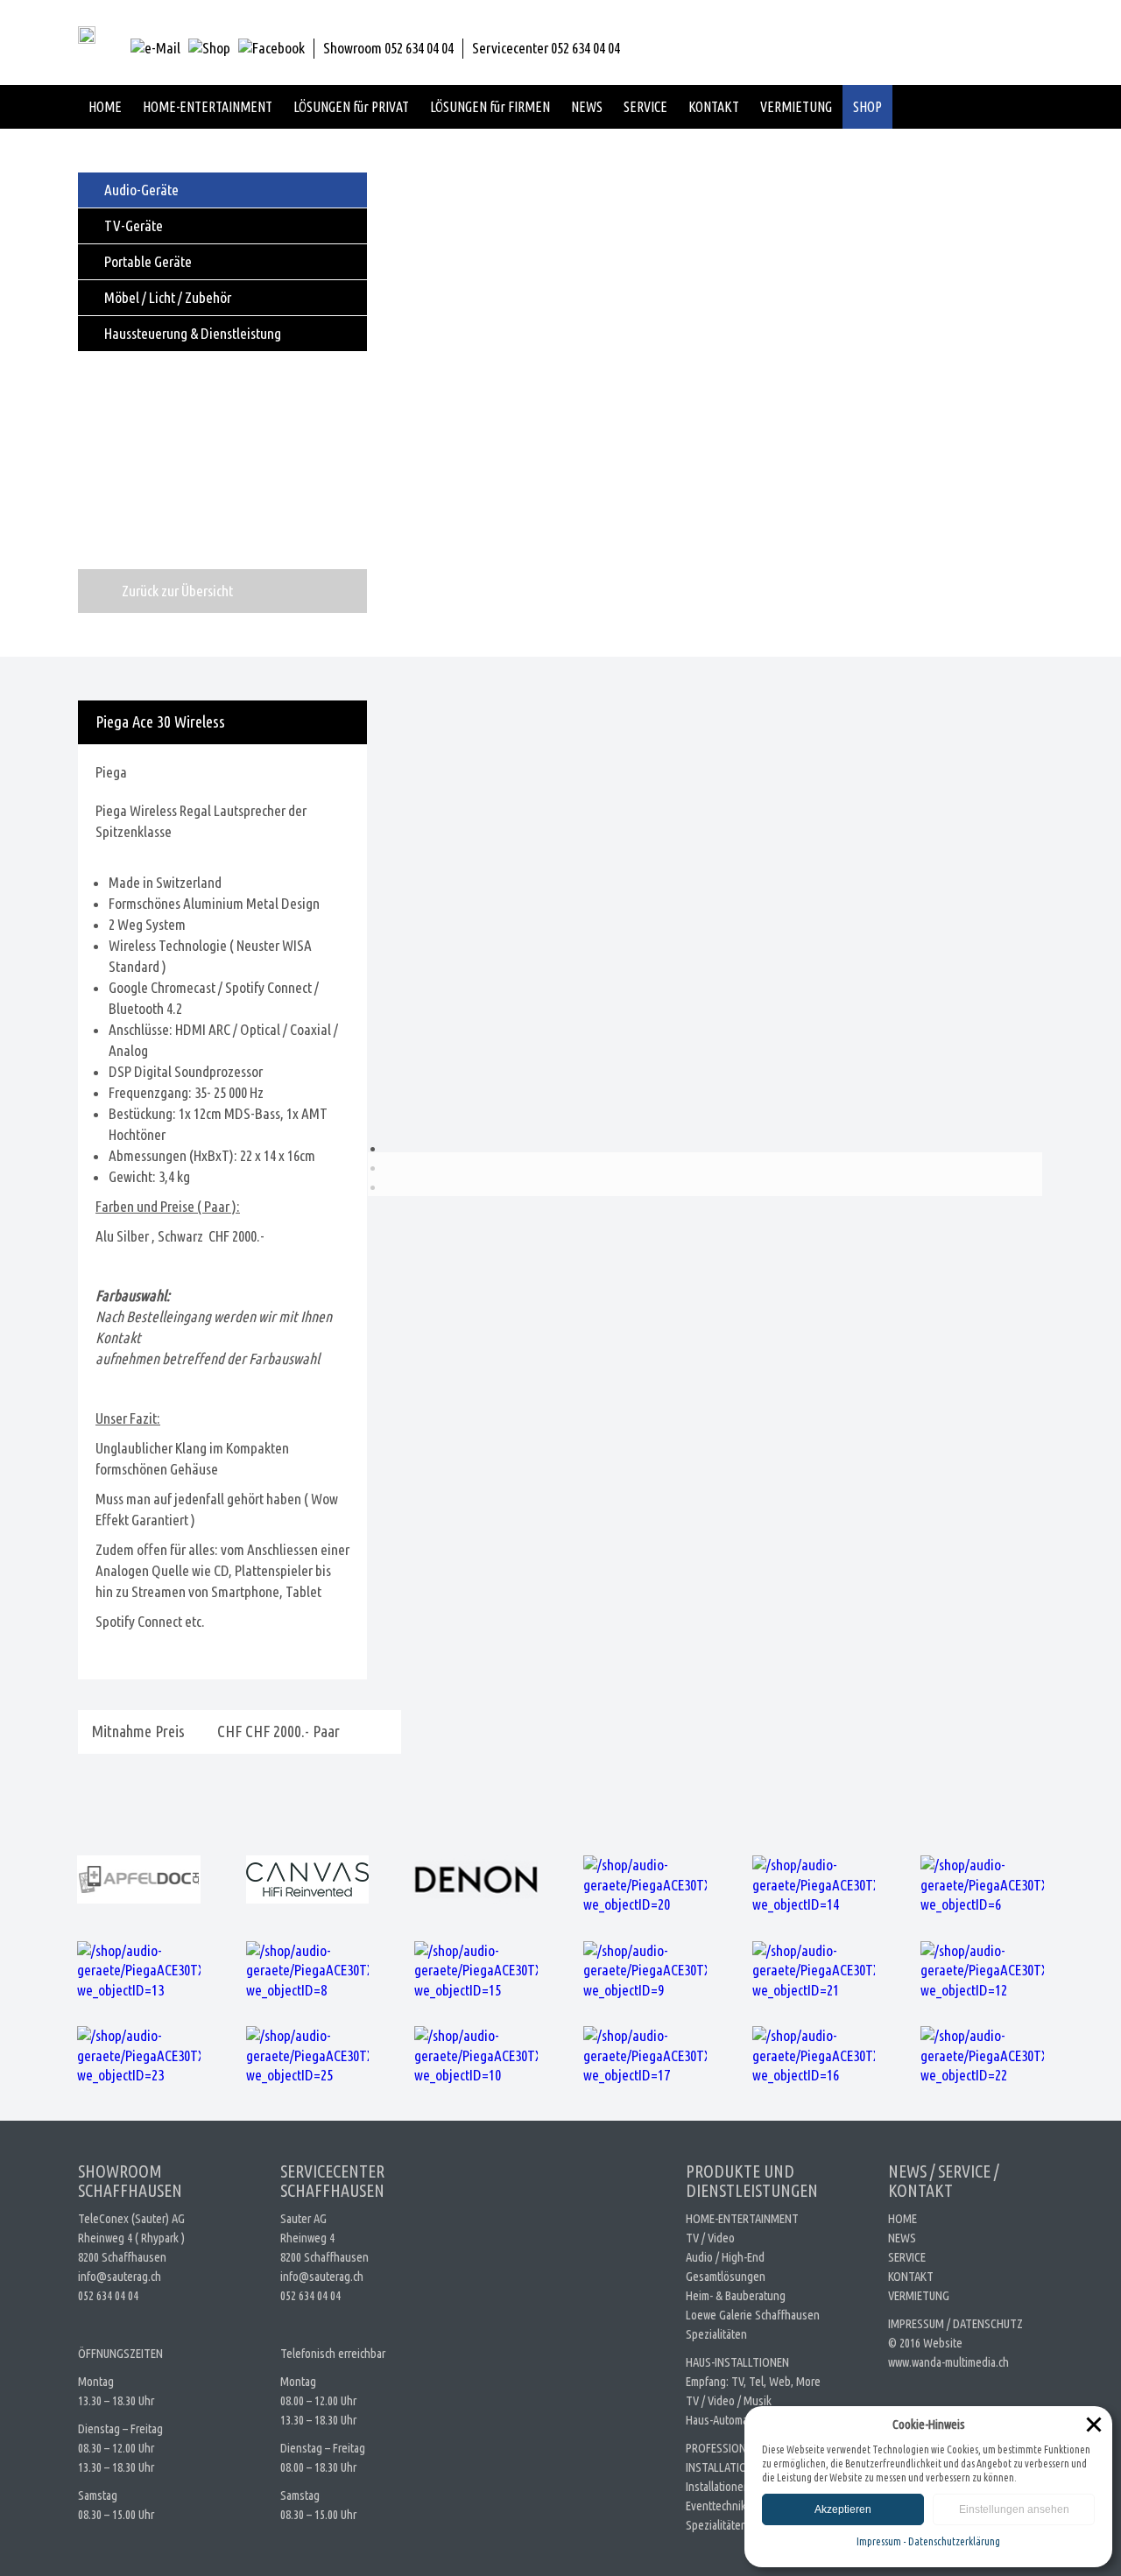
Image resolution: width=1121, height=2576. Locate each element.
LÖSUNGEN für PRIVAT (351, 107)
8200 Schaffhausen (122, 2257)
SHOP (867, 107)
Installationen (718, 2486)
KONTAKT (714, 107)
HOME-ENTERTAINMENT (208, 107)
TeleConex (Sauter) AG (131, 2218)
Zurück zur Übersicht (177, 591)
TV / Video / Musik (729, 2400)
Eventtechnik (716, 2506)
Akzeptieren (843, 2509)
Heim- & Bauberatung (736, 2295)
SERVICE (645, 107)
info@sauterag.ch (120, 2276)
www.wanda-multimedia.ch (948, 2362)
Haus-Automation (726, 2420)
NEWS (587, 107)
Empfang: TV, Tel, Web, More (753, 2381)
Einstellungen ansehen (1014, 2509)
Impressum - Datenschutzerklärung (928, 2541)
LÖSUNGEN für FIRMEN (490, 107)
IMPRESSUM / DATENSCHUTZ (955, 2323)
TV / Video (710, 2238)
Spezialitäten (716, 2334)
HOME (105, 107)
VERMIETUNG (796, 107)
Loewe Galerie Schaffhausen (753, 2315)
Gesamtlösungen (726, 2276)
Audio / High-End (725, 2257)
